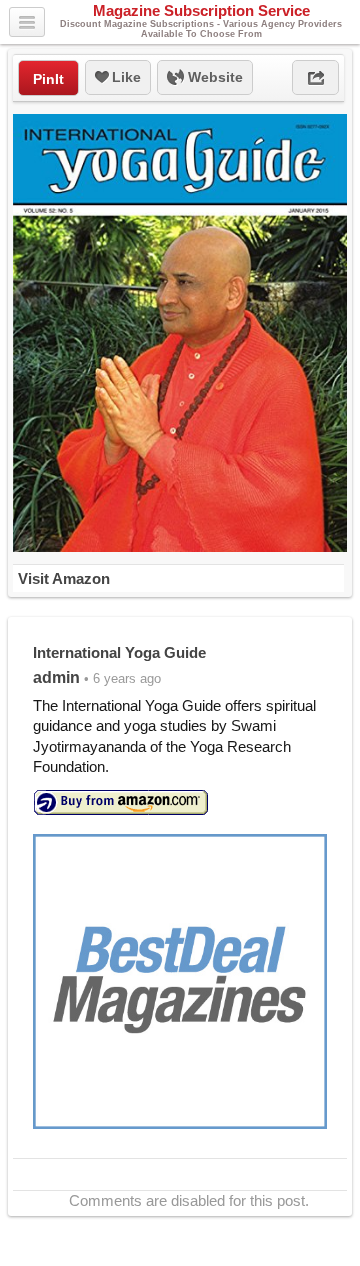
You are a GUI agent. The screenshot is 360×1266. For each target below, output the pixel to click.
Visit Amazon (64, 578)
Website (213, 77)
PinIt (48, 79)
